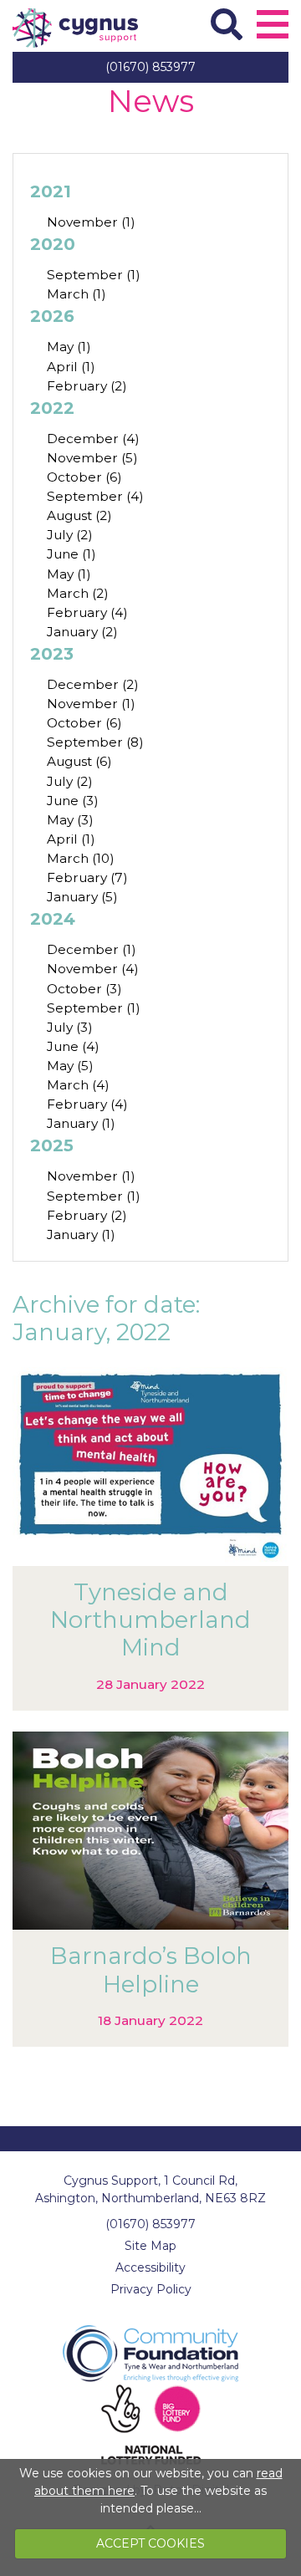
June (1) (71, 554)
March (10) (81, 858)
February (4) (87, 612)
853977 (150, 67)
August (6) (79, 761)
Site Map (150, 2246)
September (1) (94, 275)
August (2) (79, 515)
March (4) (78, 1085)
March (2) (78, 593)
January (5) (82, 897)
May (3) (70, 820)
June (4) (73, 1046)
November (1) (91, 222)
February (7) (87, 877)
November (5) (92, 458)
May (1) (69, 347)
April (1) (71, 367)
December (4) (93, 439)
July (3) (70, 1027)
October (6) (84, 477)
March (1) (77, 294)
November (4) (93, 969)
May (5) (70, 1066)
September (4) (95, 496)
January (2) (82, 632)
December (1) (92, 949)
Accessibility (150, 2267)
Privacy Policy (151, 2289)
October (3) (84, 989)
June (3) (73, 801)
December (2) (93, 684)
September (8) (95, 742)
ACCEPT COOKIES (150, 2543)
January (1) (81, 1123)
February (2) (87, 386)
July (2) (70, 535)
